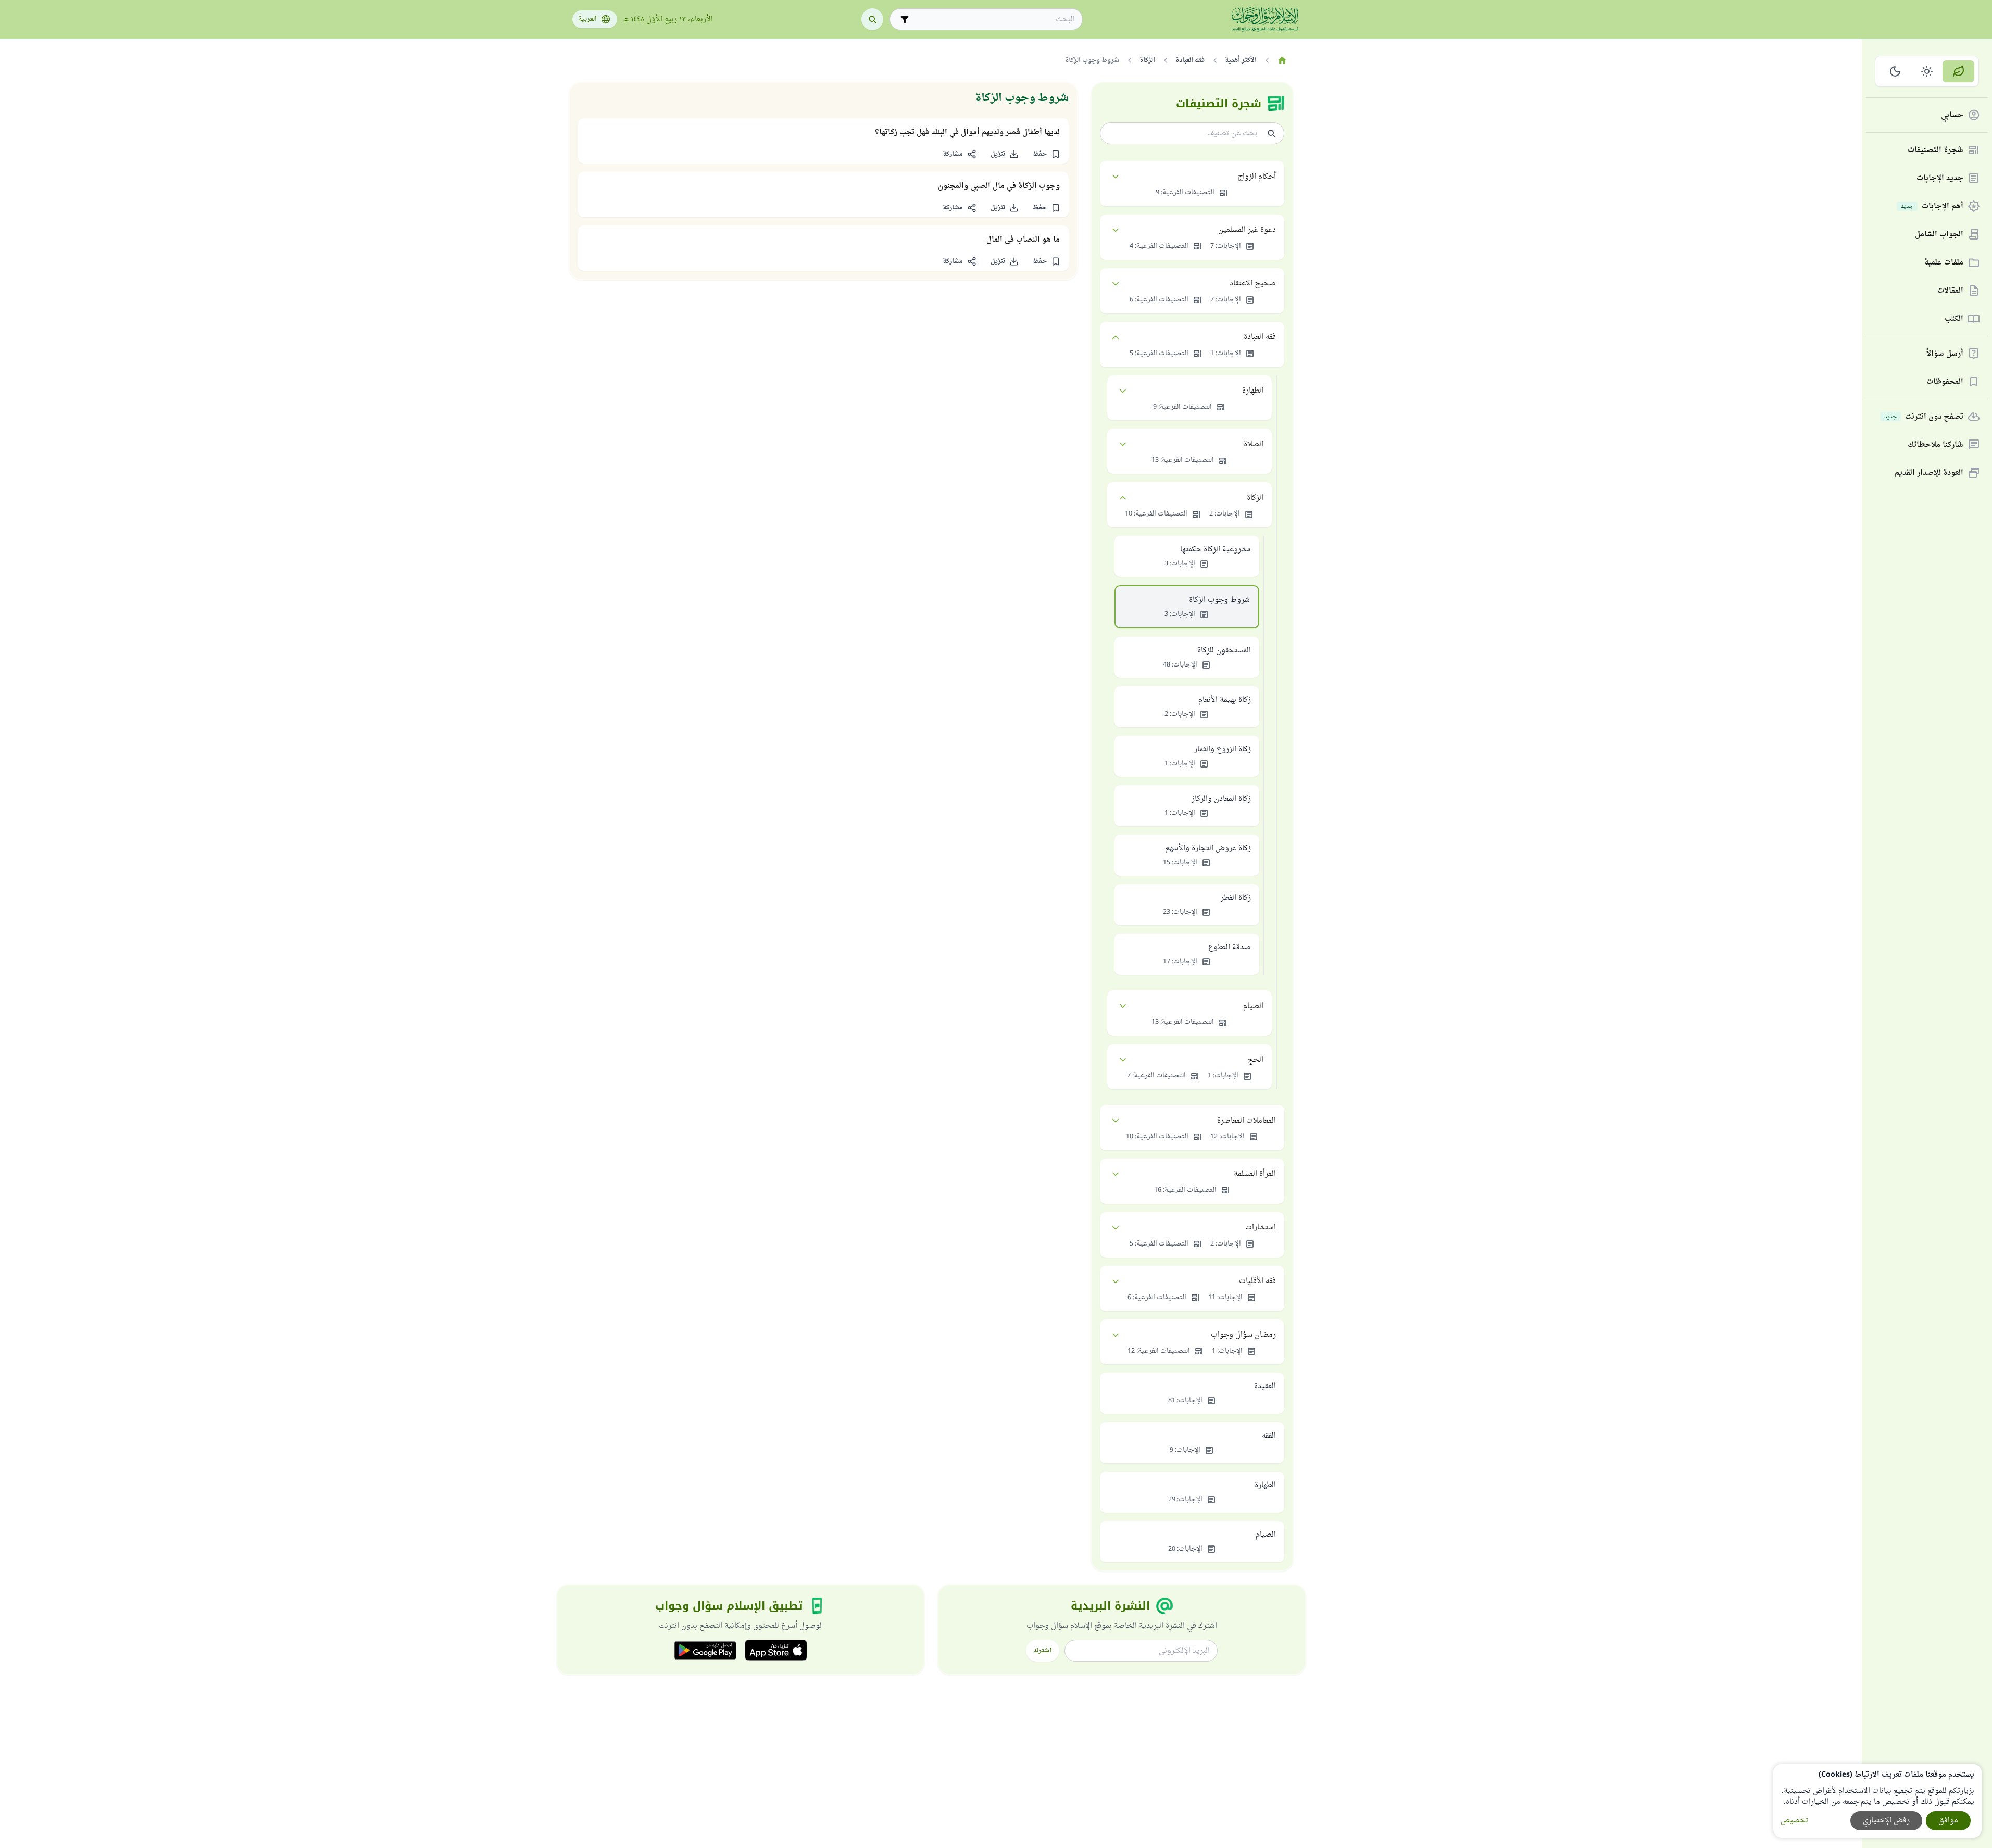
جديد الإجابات (1940, 178)
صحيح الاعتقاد (1253, 284)
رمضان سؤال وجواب (1243, 1335)
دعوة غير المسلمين (1247, 230)
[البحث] (872, 19)
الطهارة (1253, 391)
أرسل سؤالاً (1945, 354)
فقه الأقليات (1257, 1281)
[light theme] (1927, 71)
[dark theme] (1895, 71)
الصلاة (1254, 444)
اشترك (1043, 1651)
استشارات (1261, 1228)
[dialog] (1877, 1801)
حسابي (1952, 115)
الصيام (1253, 1006)
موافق (1948, 1821)
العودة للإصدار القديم (1929, 473)
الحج (1256, 1060)
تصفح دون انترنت (1924, 417)
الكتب (1954, 319)
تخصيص (1794, 1821)
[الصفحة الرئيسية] (1282, 60)
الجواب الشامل (1939, 235)
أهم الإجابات (1932, 206)
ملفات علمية (1944, 263)
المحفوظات (1945, 382)
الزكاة (1255, 498)
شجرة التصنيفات (1935, 150)
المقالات (1950, 291)
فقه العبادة (1260, 337)
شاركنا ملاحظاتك (1935, 445)
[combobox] (993, 20)
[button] (1047, 154)
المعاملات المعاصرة (1246, 1121)
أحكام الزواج (1257, 177)
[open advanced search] (905, 19)
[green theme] (1958, 71)
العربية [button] (587, 19)
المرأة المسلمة (1255, 1174)
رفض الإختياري (1886, 1821)
